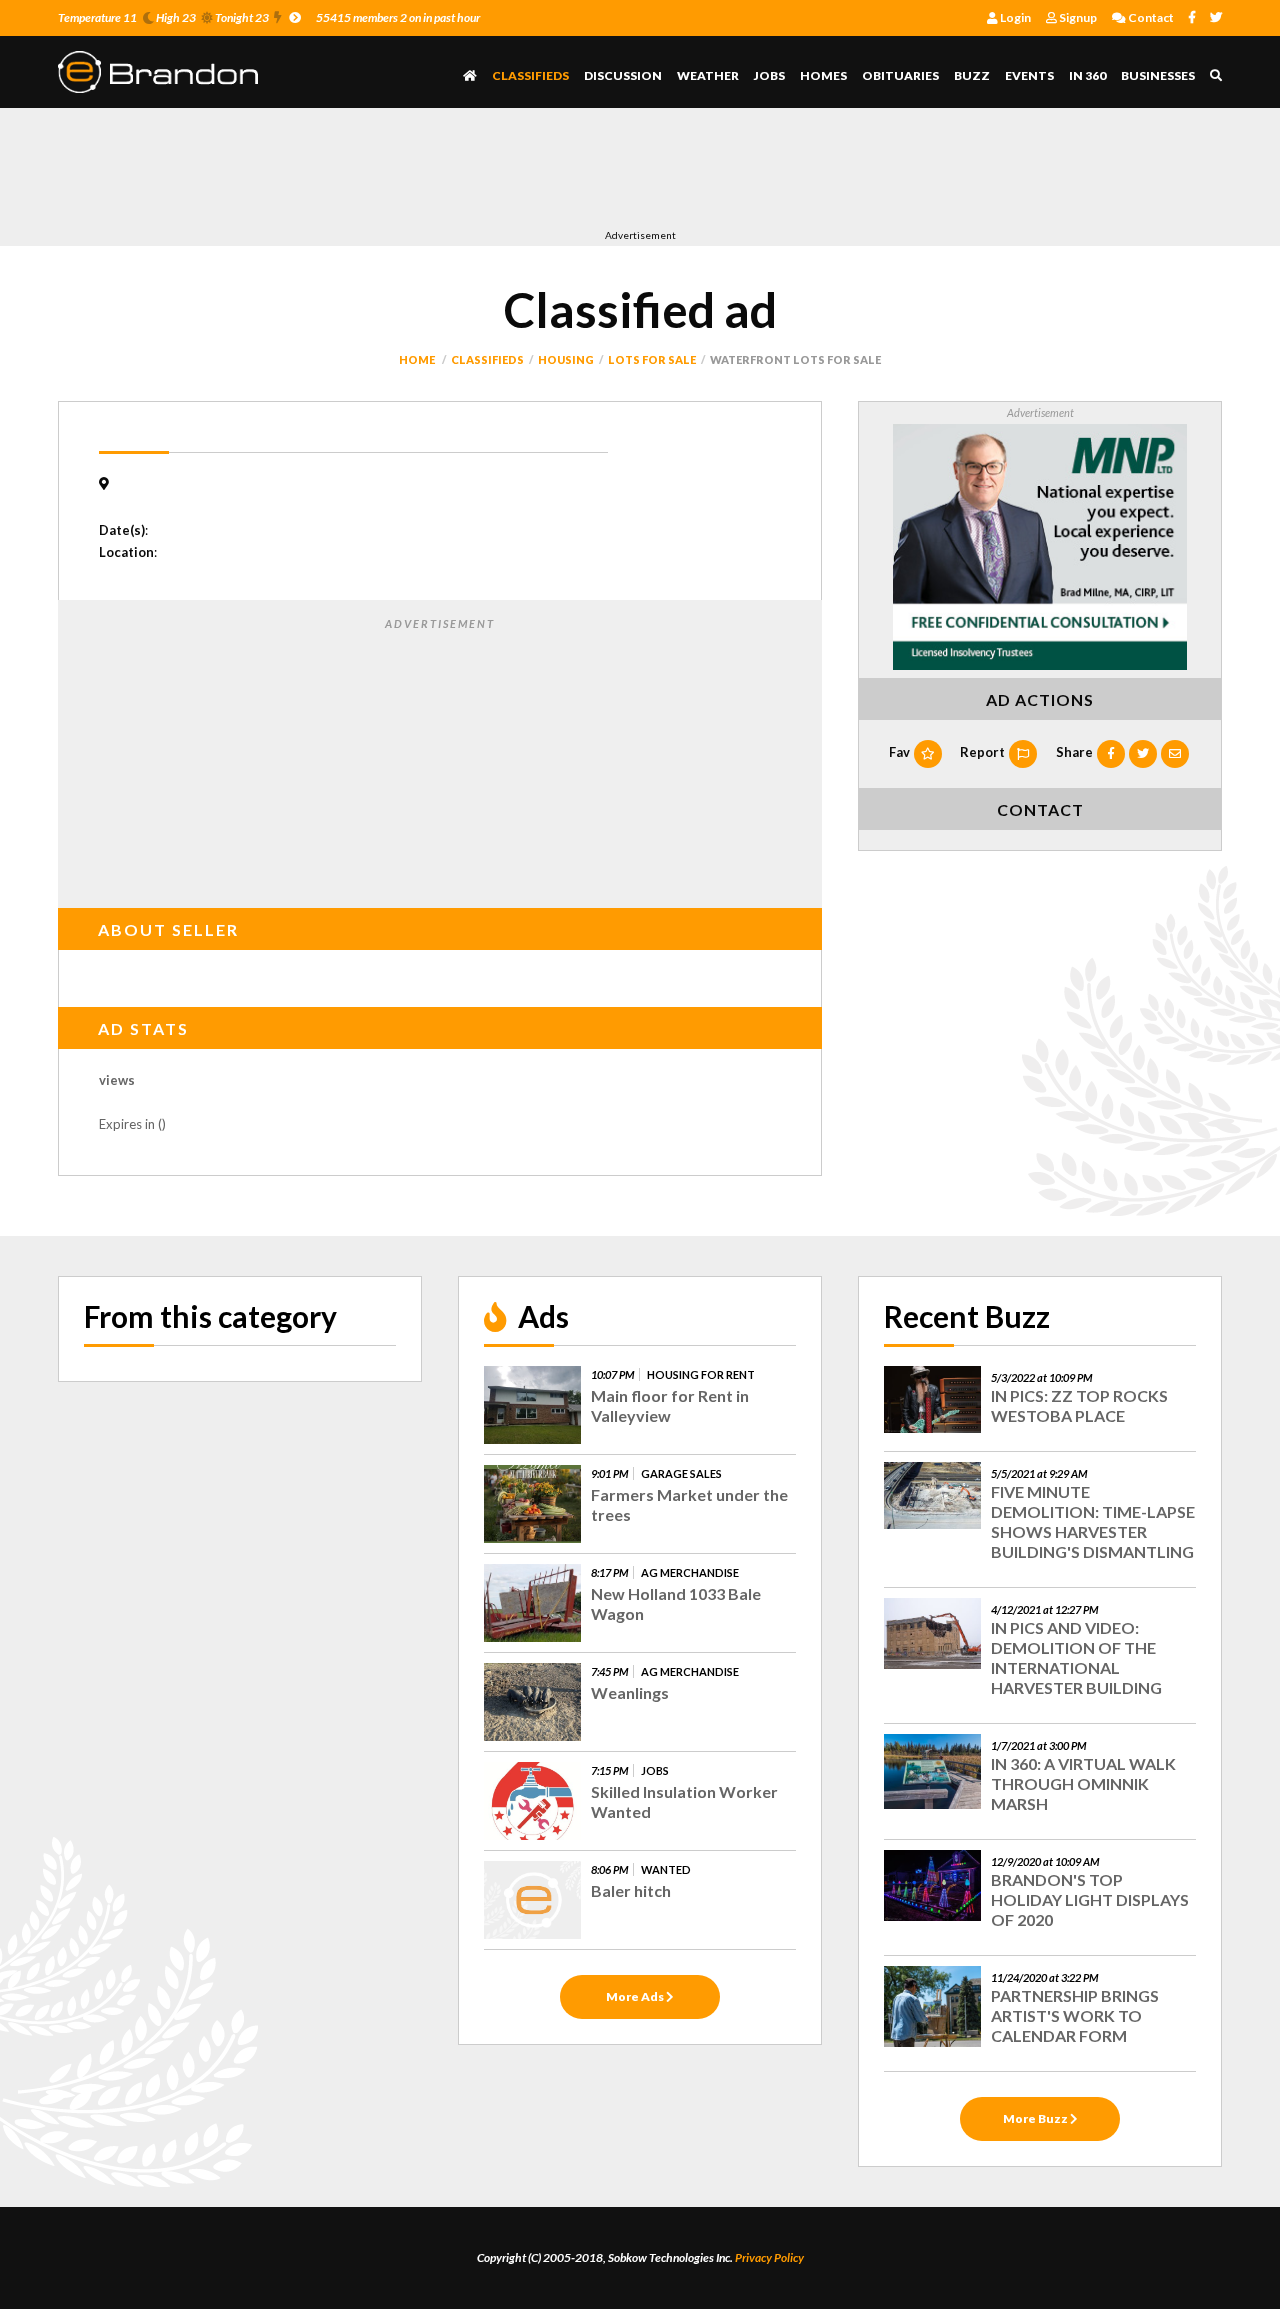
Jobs (769, 75)
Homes (823, 75)
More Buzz (1036, 2118)
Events (1029, 75)
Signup (1077, 17)
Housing (566, 359)
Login (1014, 17)
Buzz (972, 75)
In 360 (1087, 75)
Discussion (623, 75)
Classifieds (530, 75)
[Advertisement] (422, 173)
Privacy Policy (769, 2257)
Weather (708, 75)
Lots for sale (652, 359)
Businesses (1158, 75)
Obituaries (900, 75)
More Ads (636, 1996)
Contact (1150, 17)
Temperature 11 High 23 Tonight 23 (163, 17)
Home (417, 359)
